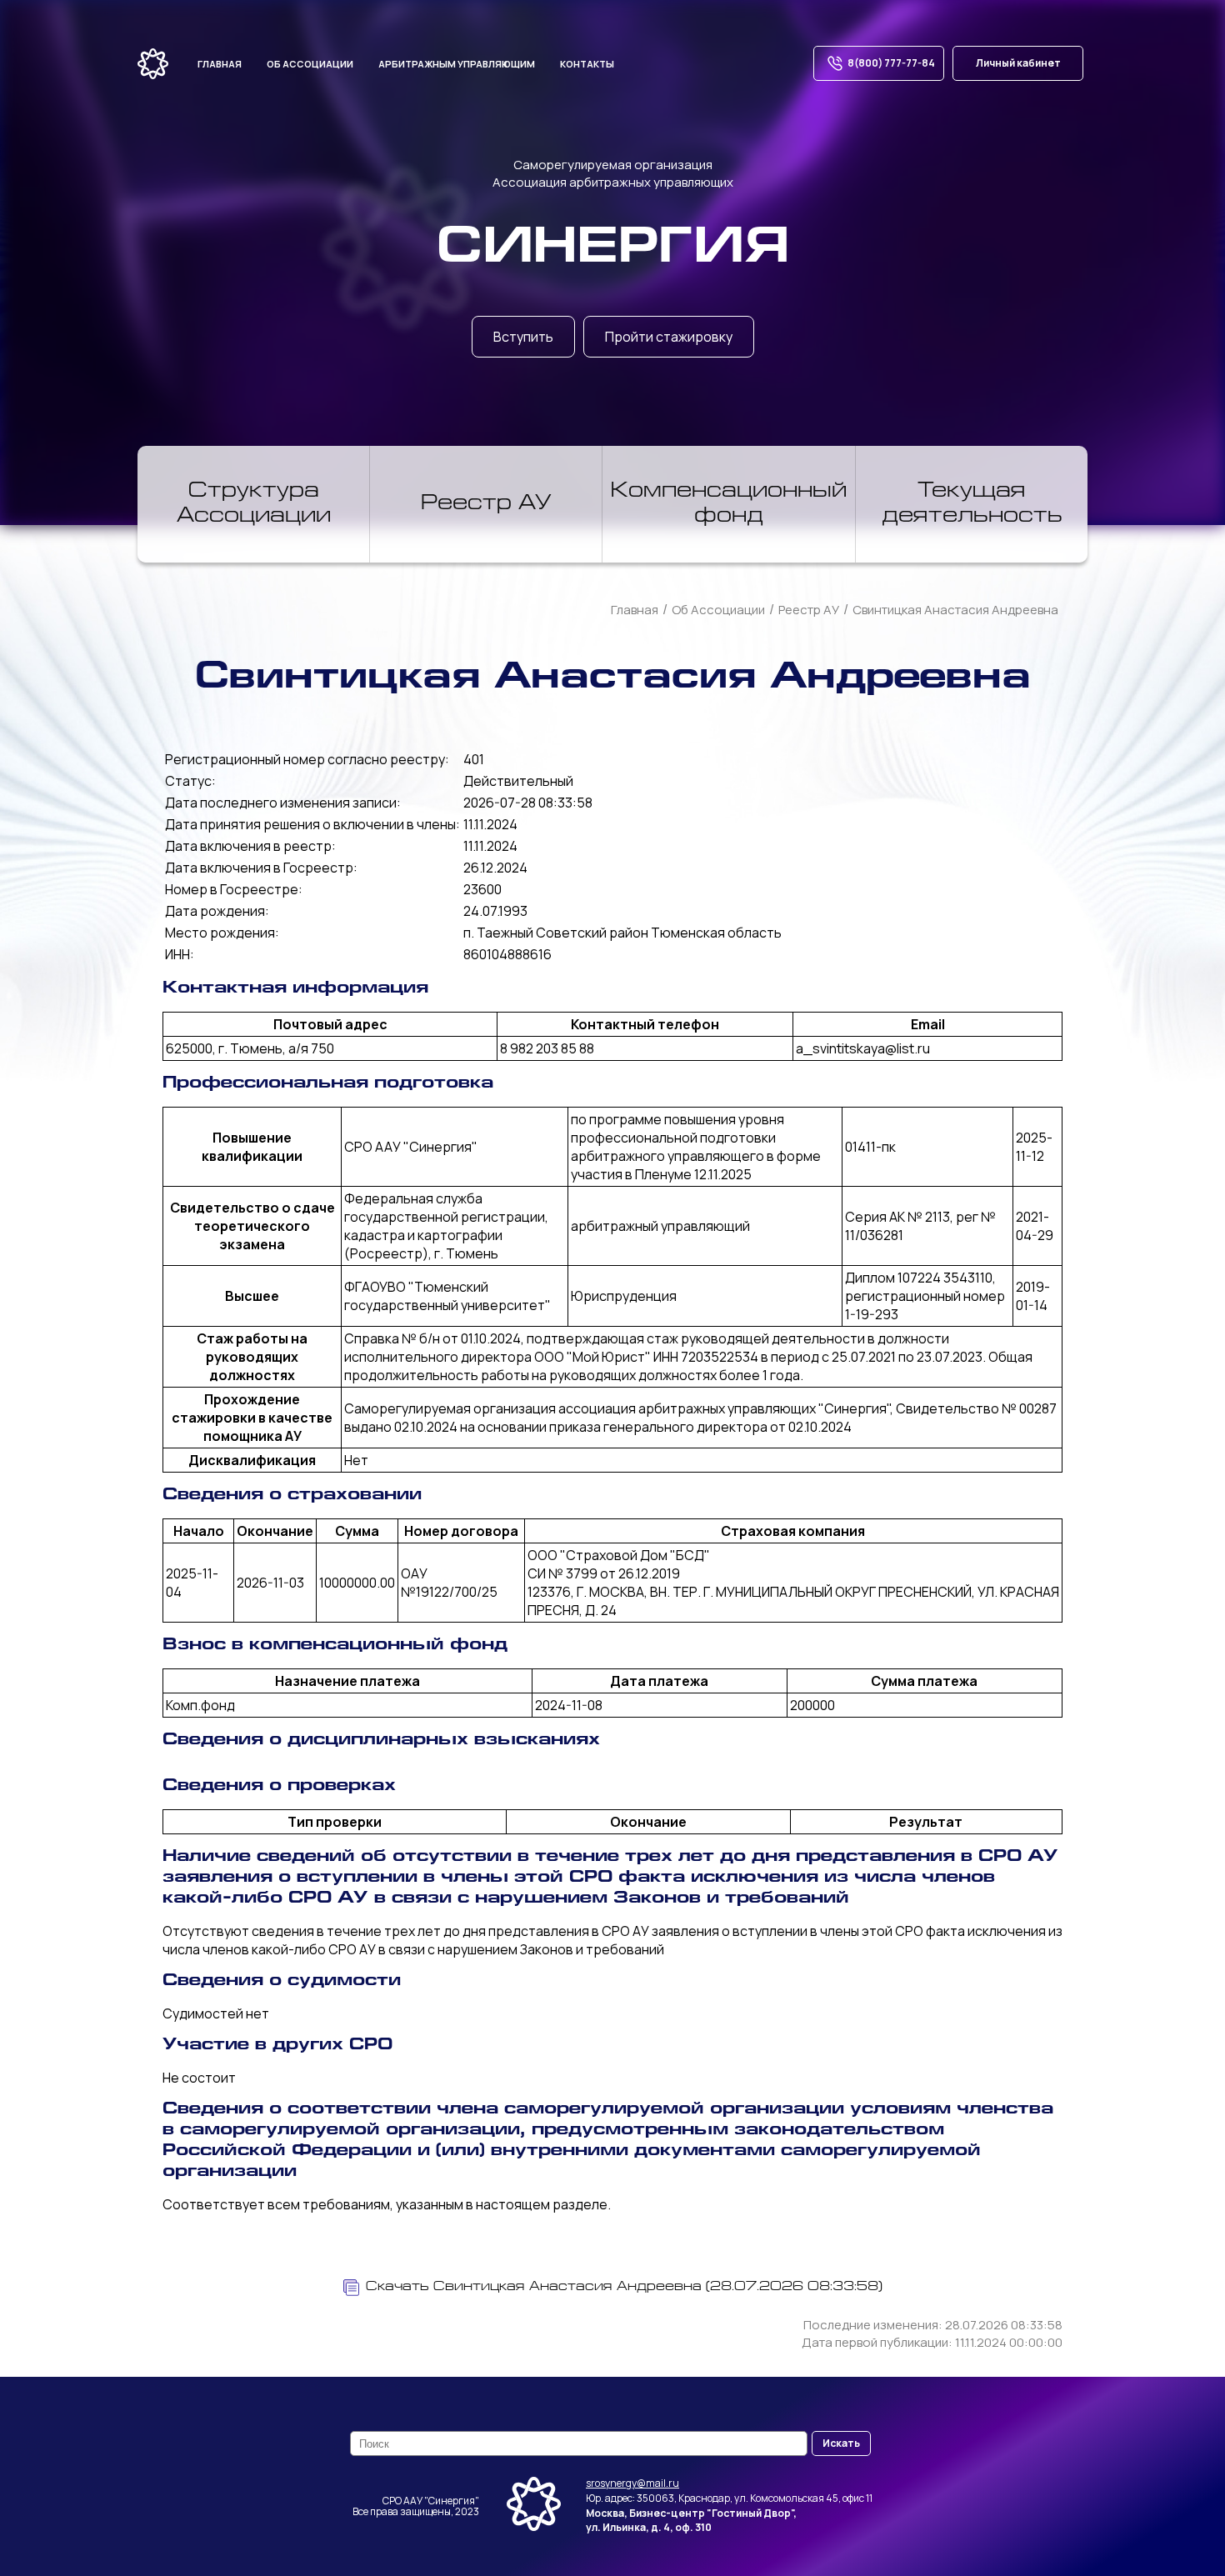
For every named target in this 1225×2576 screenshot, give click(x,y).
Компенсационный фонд (729, 504)
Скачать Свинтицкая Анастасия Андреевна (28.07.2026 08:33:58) (624, 2287)
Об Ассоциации (718, 610)
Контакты (587, 64)
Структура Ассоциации (254, 504)
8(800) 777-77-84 (891, 63)
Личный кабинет (1018, 63)
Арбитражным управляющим (457, 64)
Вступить (523, 337)
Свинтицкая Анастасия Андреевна (955, 610)
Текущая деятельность (972, 504)
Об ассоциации (310, 64)
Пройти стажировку (669, 337)
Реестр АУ (486, 504)
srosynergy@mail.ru (632, 2483)
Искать (841, 2443)
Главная (220, 64)
